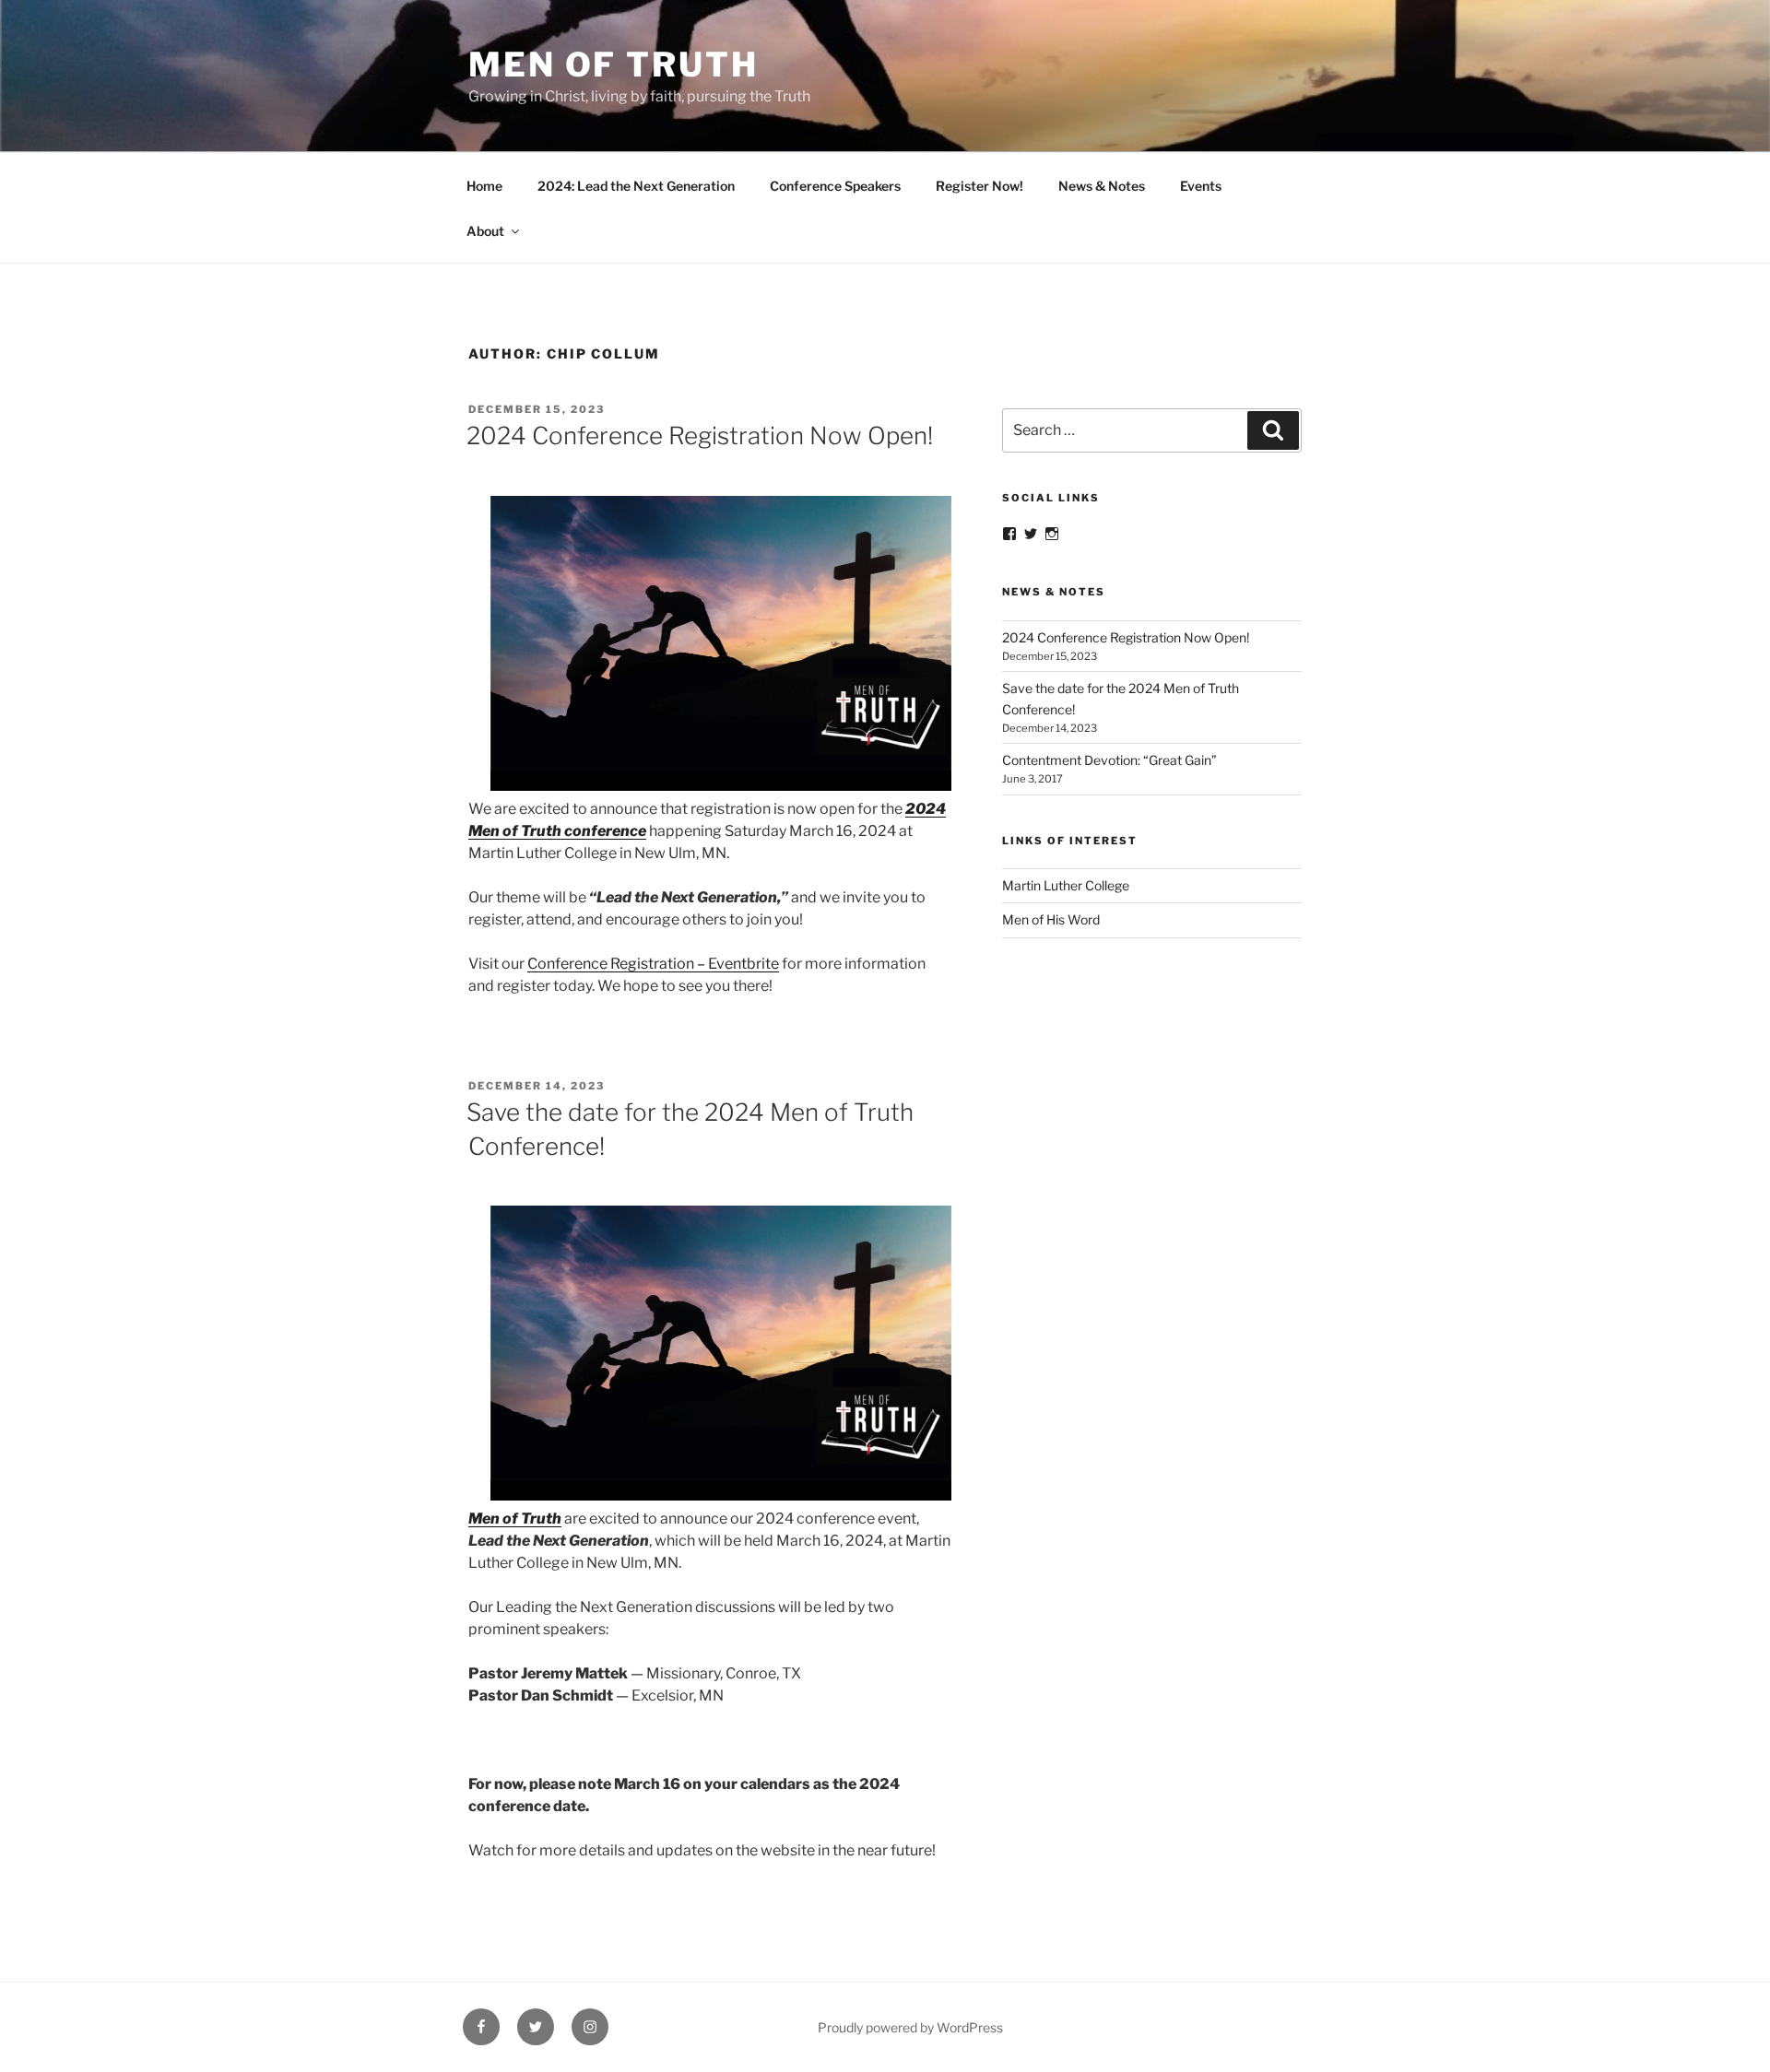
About (485, 231)
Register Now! (979, 186)
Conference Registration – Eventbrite (653, 964)
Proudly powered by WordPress (910, 2027)
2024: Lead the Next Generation (636, 186)
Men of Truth (614, 65)
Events (1201, 186)
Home (484, 186)
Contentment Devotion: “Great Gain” (1109, 760)
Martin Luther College (1066, 885)
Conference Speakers (835, 186)
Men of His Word (1051, 919)
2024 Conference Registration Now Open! (700, 436)
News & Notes (1102, 186)
